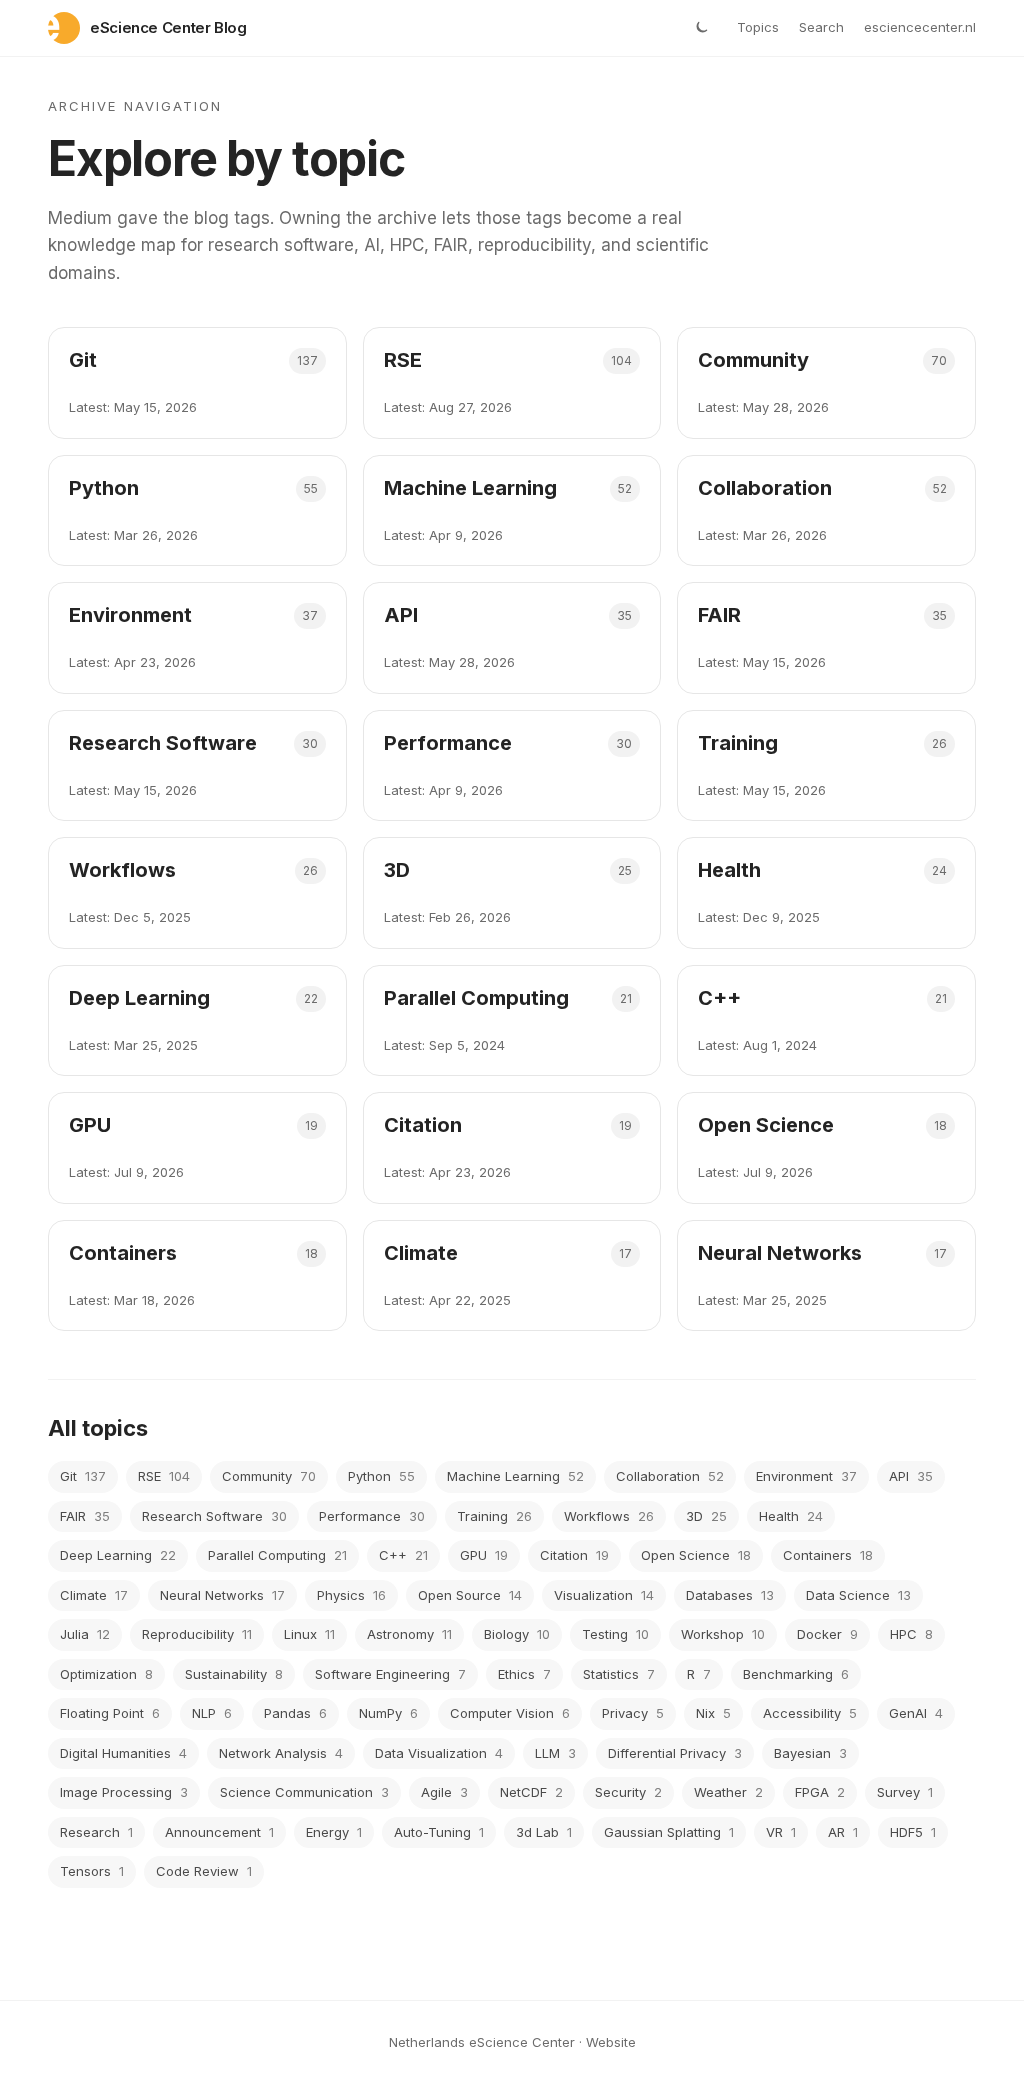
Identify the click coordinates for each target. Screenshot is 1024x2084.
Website (611, 2042)
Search (821, 27)
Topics (758, 27)
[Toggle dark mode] (701, 28)
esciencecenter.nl (920, 27)
